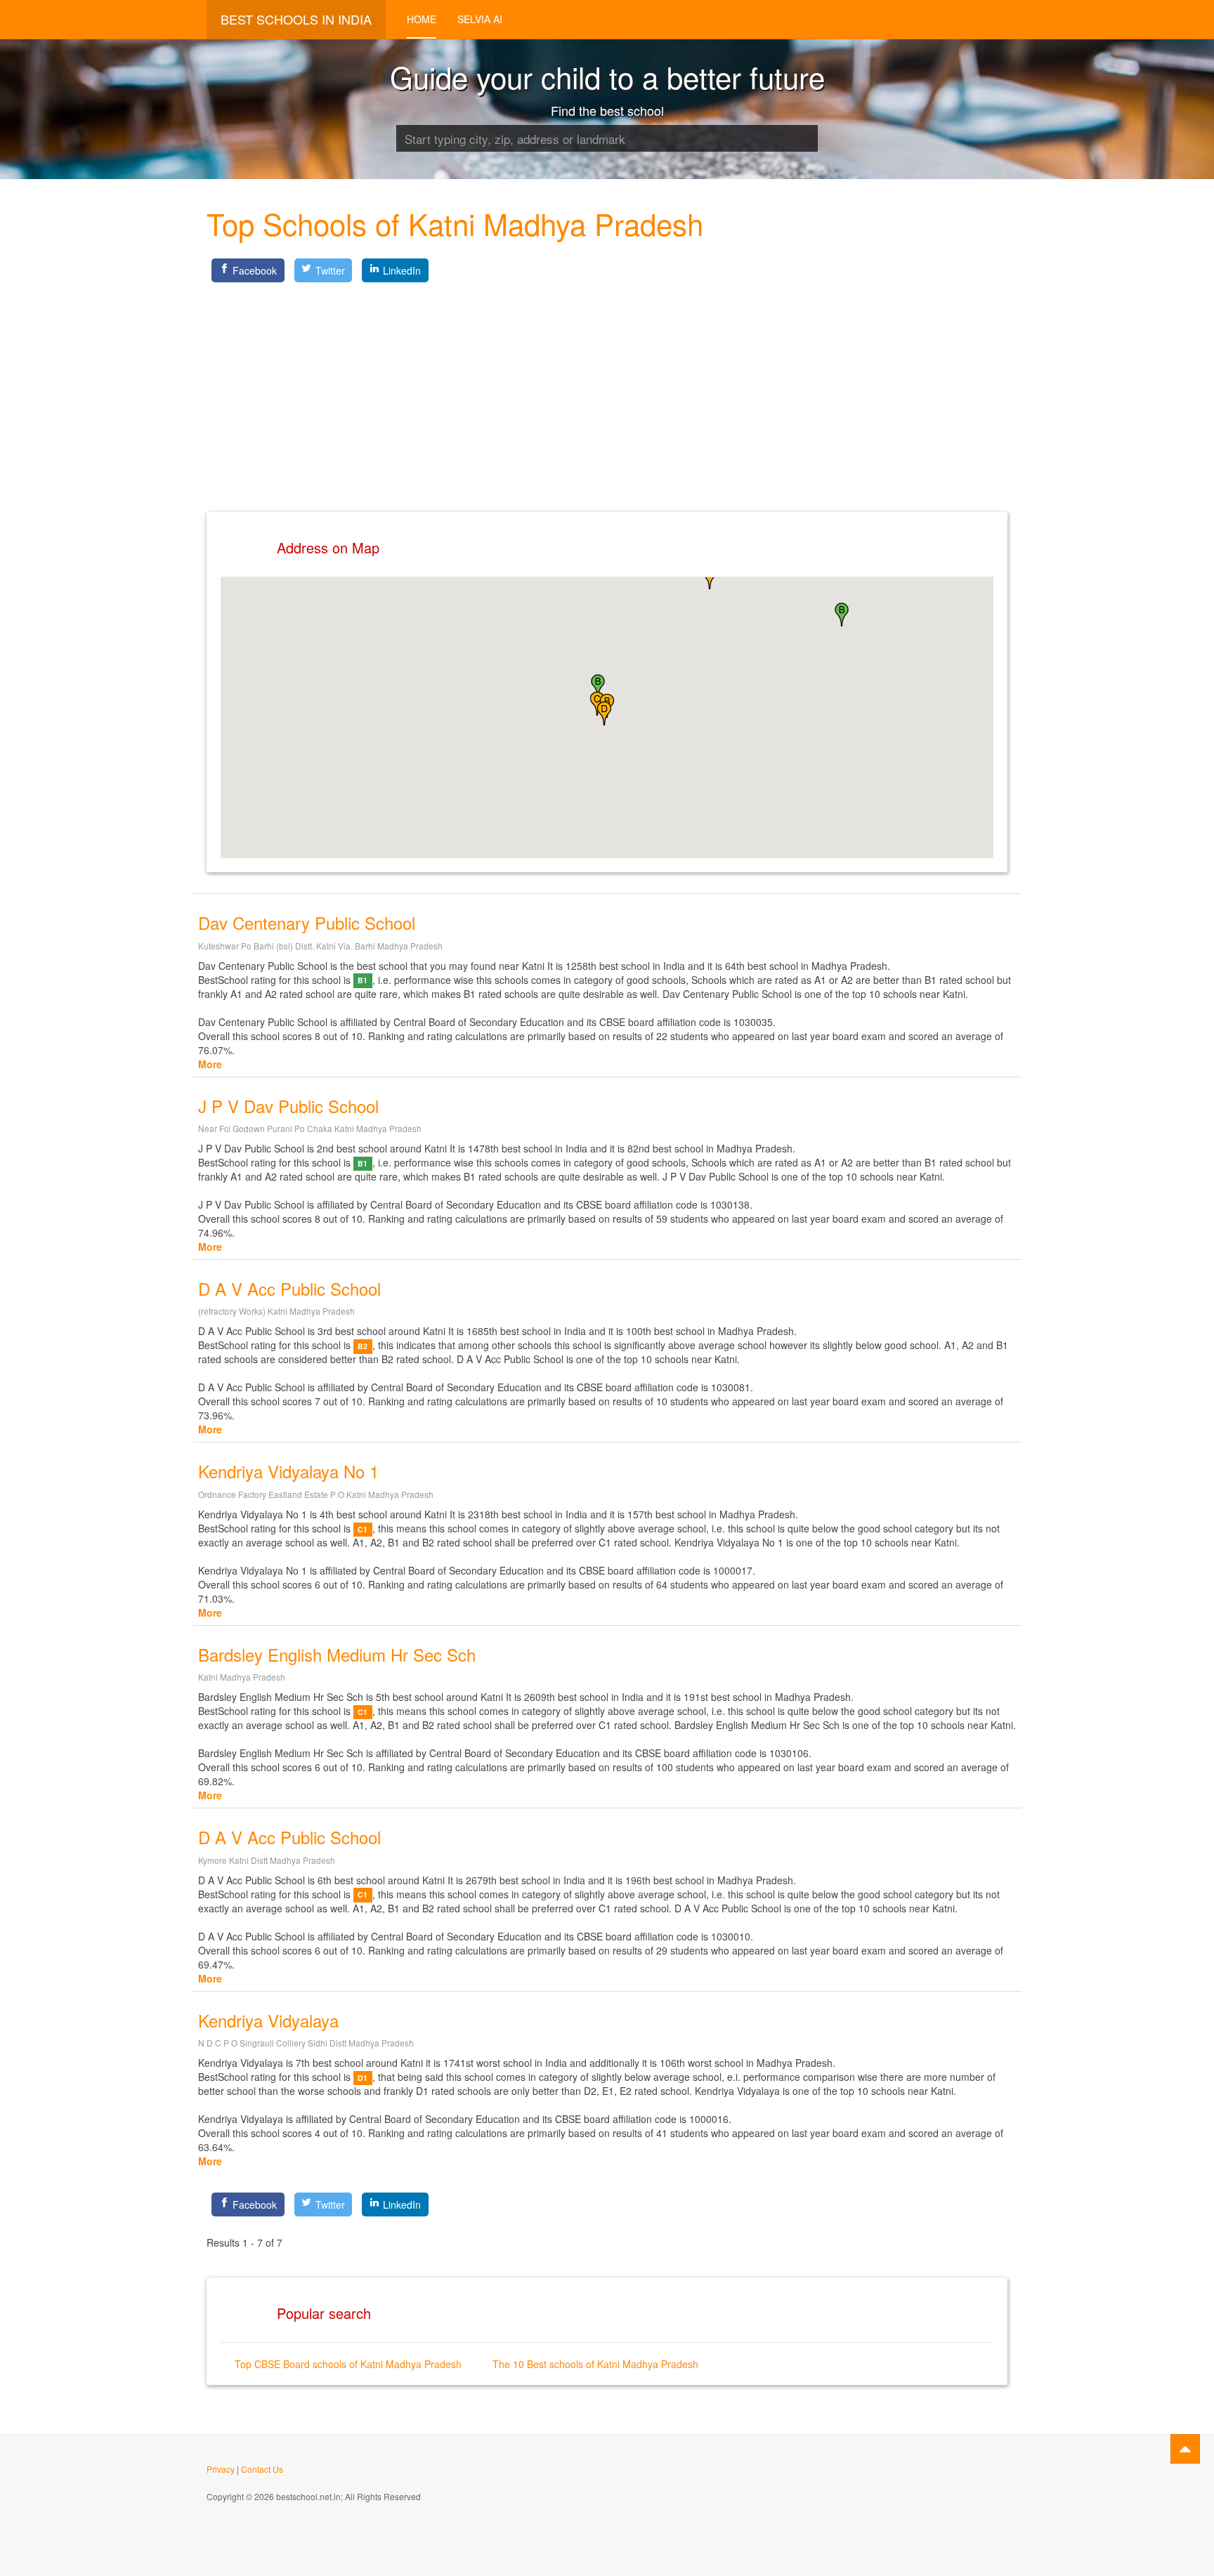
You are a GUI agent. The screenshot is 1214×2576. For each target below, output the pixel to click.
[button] (842, 615)
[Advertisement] (607, 386)
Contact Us (262, 2469)
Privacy (221, 2469)
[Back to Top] (1185, 2449)
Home (422, 19)
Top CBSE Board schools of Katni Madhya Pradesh (348, 2364)
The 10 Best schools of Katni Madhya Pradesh (595, 2364)
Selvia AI (480, 19)
